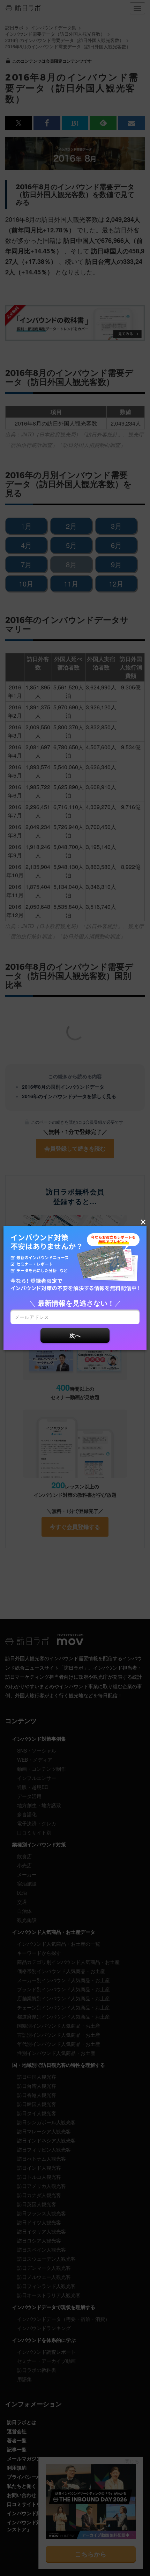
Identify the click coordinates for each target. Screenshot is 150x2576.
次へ (75, 1335)
